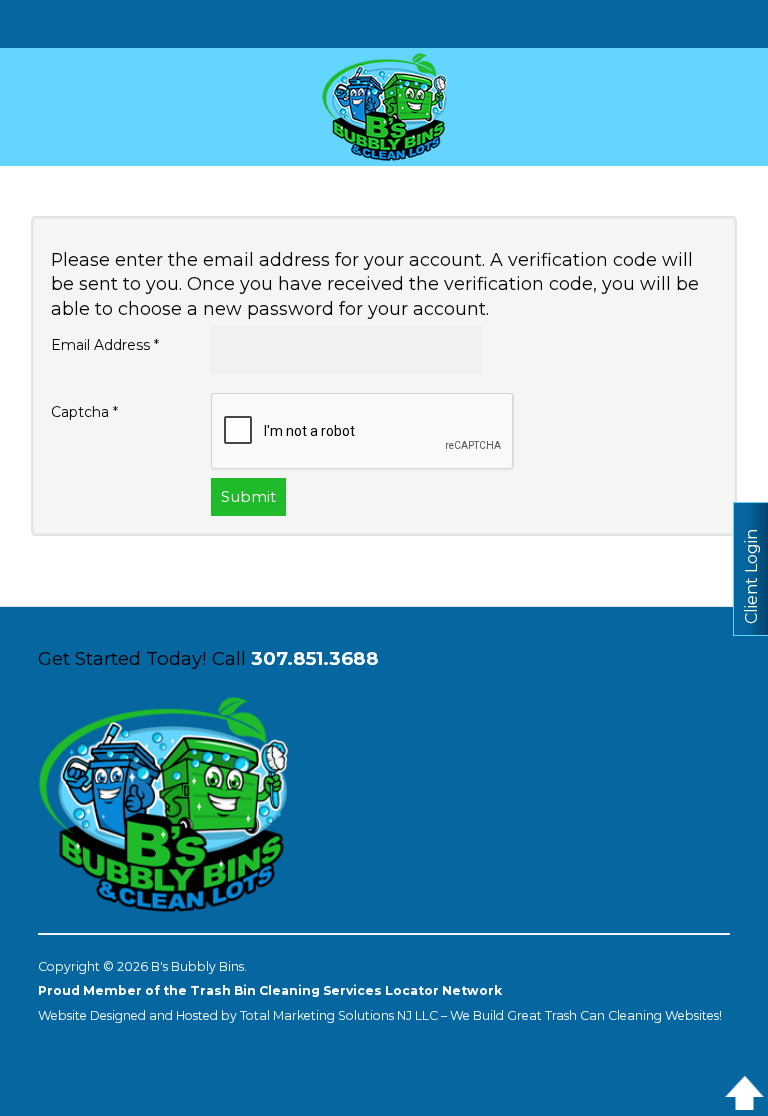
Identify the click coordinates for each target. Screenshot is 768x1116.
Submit (248, 496)
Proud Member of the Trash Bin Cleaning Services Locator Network (270, 990)
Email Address (105, 345)
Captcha (84, 412)
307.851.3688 (315, 658)
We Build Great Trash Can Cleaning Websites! (586, 1015)
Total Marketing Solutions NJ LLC (339, 1015)
